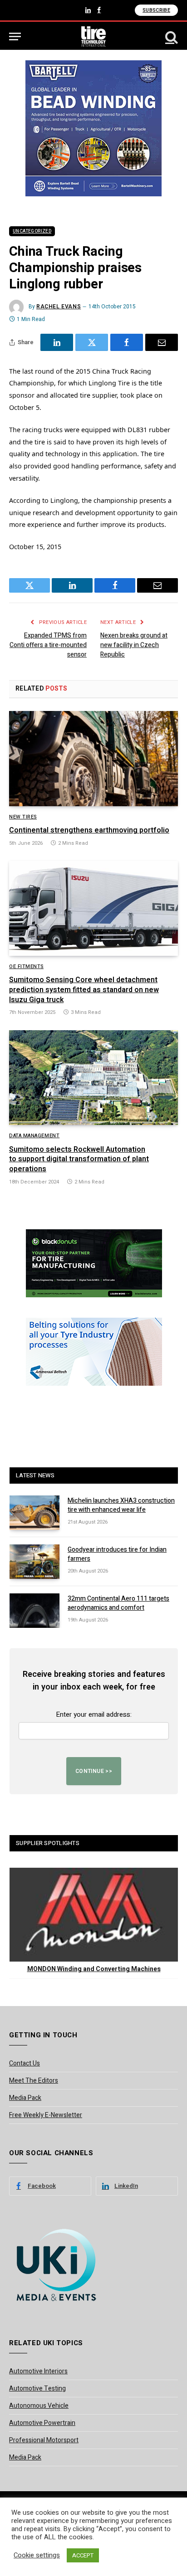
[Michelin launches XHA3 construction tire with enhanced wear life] (34, 1513)
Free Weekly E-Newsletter (46, 2115)
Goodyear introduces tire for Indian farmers (117, 1554)
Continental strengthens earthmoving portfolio (89, 830)
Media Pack (25, 2098)
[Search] (171, 37)
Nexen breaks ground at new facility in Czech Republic (134, 645)
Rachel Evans (59, 307)
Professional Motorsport (44, 2440)
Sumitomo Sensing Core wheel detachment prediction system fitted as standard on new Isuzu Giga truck (84, 990)
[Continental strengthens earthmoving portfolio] (93, 758)
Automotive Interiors (38, 2371)
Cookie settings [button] (37, 2556)
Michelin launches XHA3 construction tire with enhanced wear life (121, 1505)
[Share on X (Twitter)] (92, 342)
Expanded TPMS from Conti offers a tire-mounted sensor (48, 645)
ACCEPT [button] (83, 2555)
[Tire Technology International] (94, 37)
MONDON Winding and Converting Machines (94, 1969)
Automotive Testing (37, 2389)
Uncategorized (32, 231)
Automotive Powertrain (42, 2423)
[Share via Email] (162, 342)
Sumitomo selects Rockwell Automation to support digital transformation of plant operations (79, 1159)
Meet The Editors (34, 2081)
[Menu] (15, 37)
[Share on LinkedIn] (57, 342)
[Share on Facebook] (127, 342)
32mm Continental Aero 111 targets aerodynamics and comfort (118, 1603)
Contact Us (25, 2063)
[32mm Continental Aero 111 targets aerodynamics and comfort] (34, 1611)
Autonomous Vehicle (39, 2406)
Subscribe (156, 10)
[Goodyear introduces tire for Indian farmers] (34, 1562)
